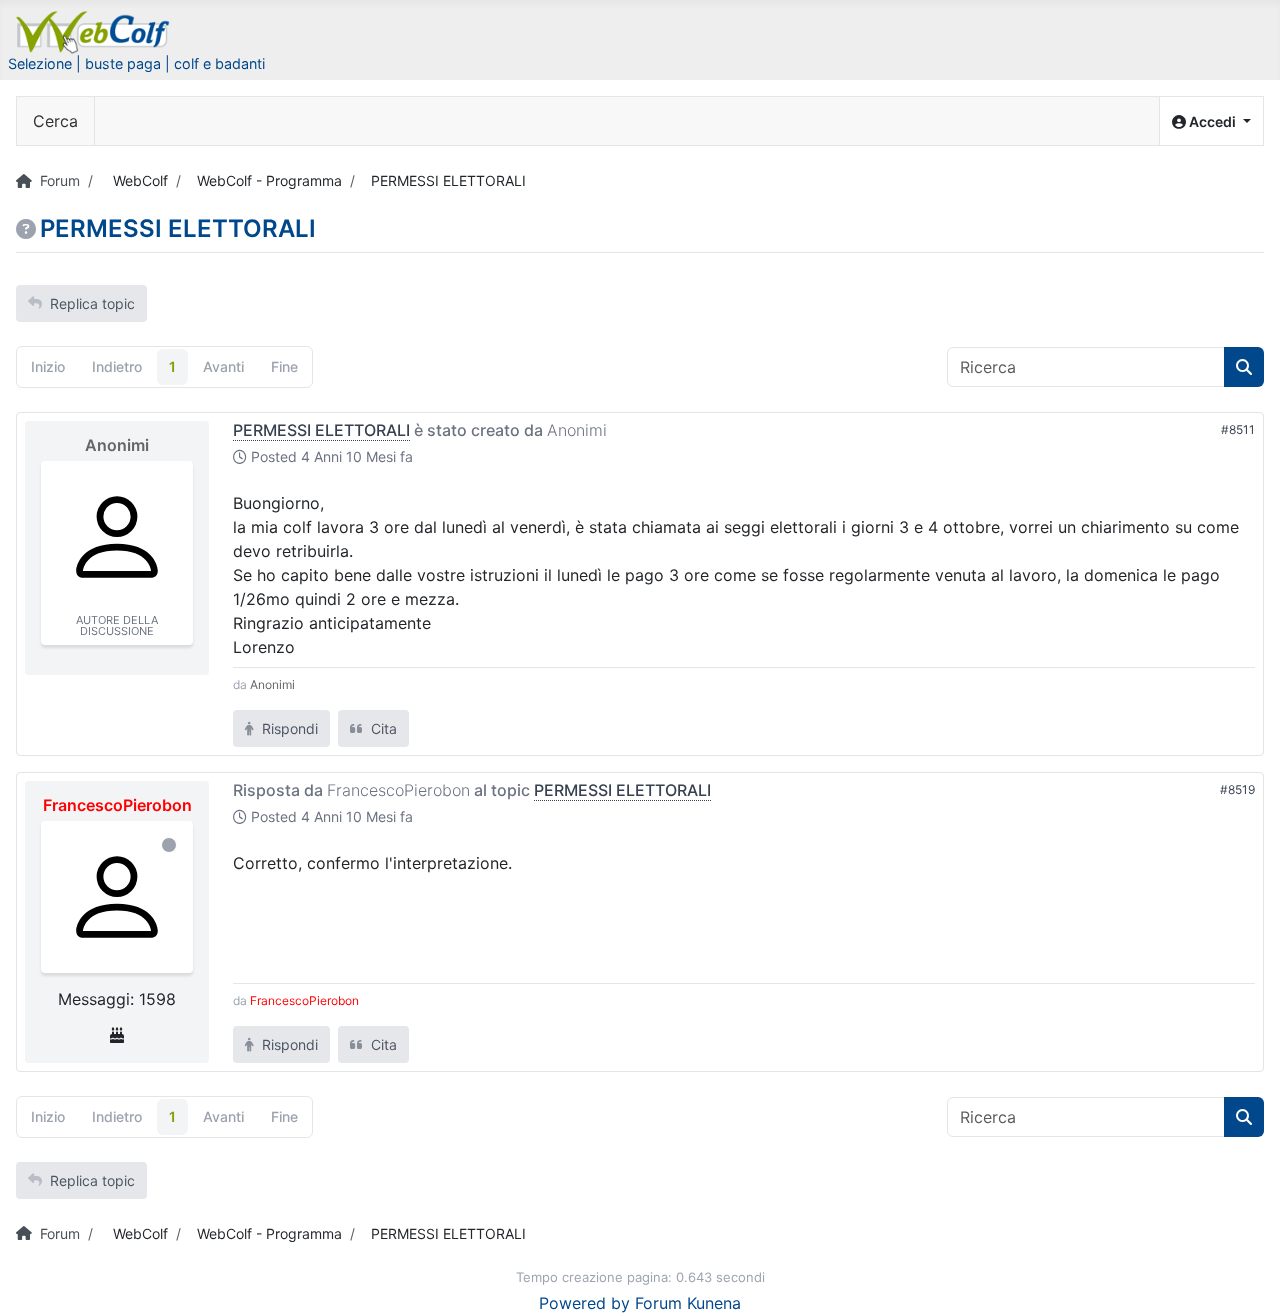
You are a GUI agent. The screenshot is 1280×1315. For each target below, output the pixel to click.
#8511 (1238, 429)
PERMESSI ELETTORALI (321, 430)
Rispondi (288, 728)
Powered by (584, 1303)
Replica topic (92, 303)
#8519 (1237, 789)
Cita (382, 728)
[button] (1211, 121)
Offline (169, 845)
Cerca (55, 121)
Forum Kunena (688, 1303)
